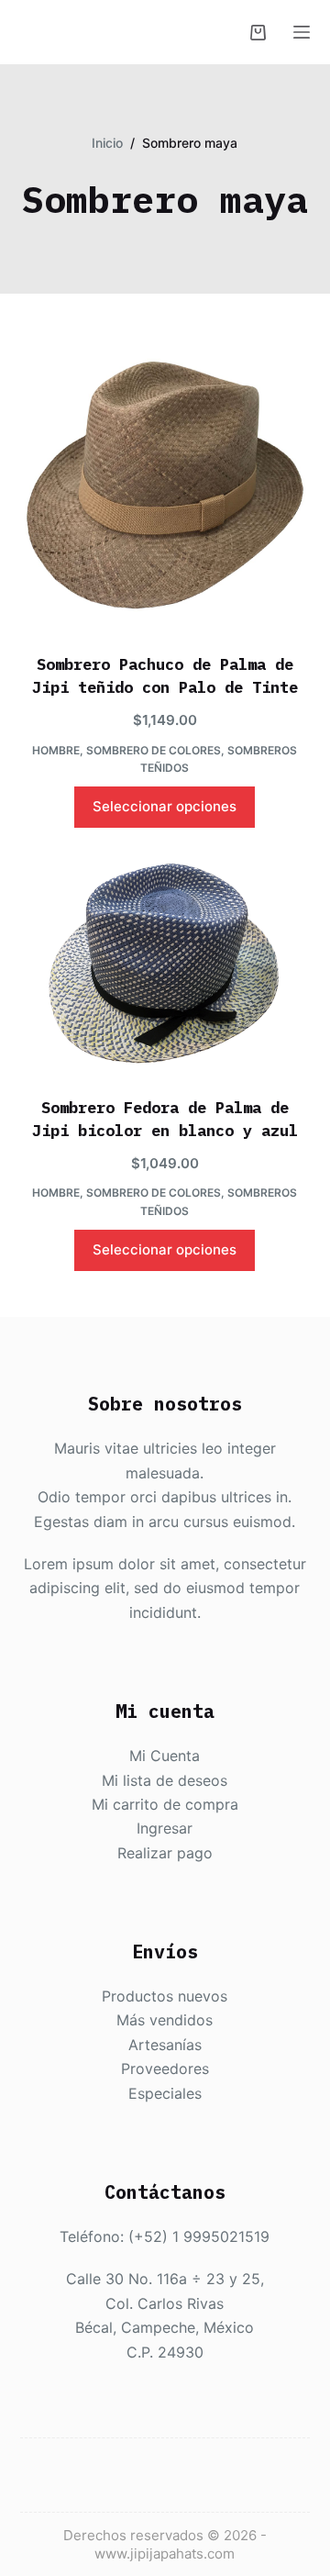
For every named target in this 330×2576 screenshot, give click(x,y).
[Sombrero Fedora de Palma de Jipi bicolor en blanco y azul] (165, 965)
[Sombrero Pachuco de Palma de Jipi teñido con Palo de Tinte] (165, 485)
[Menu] (302, 32)
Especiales (165, 2093)
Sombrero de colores (154, 750)
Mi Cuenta (165, 1756)
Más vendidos (165, 2020)
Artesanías (165, 2045)
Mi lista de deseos (165, 1780)
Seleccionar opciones (165, 806)
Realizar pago (165, 1853)
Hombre (56, 750)
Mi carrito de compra (165, 1804)
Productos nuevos (165, 1996)
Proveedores (165, 2069)
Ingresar (165, 1828)
